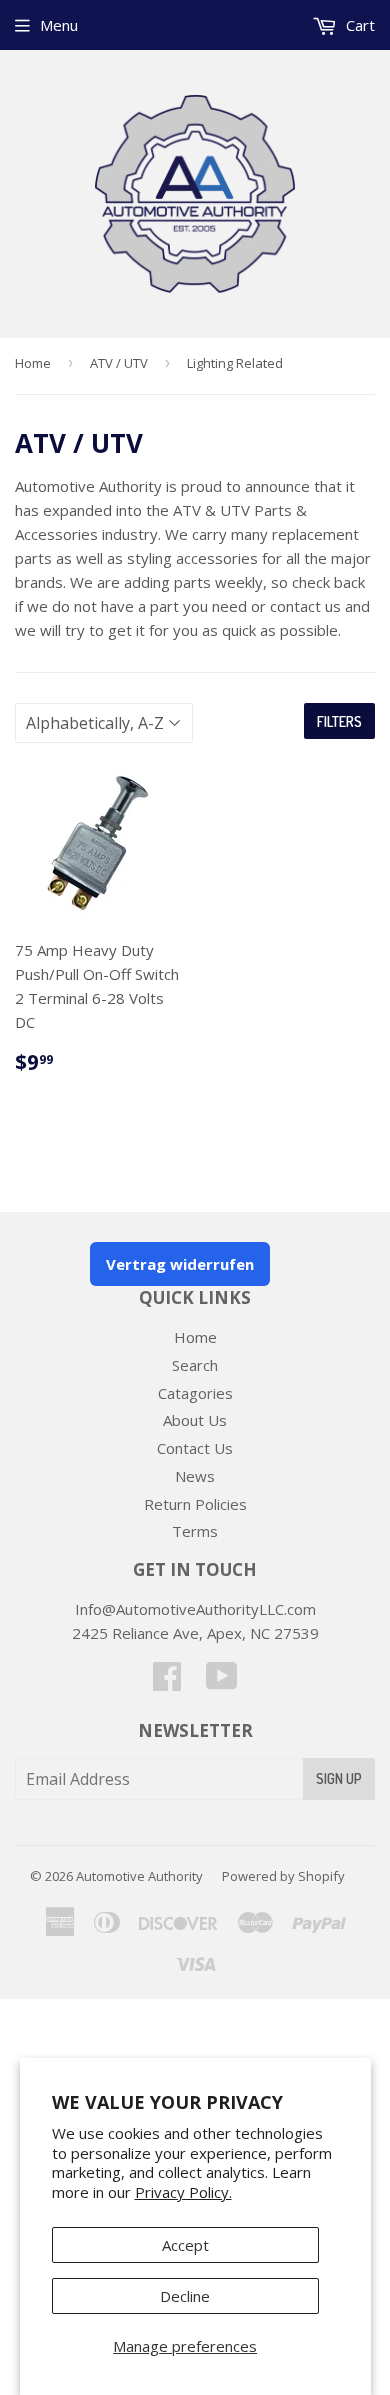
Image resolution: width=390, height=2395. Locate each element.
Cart (358, 25)
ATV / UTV (119, 363)
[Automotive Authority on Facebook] (167, 1682)
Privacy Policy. (183, 2192)
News (195, 1476)
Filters (339, 721)
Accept (185, 2245)
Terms (195, 1531)
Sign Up (339, 1778)
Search (195, 1365)
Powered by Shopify (283, 1876)
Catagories (195, 1393)
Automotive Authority (139, 1876)
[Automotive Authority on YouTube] (222, 1682)
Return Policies (195, 1504)
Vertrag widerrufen (180, 1264)
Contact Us (195, 1448)
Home (33, 363)
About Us (195, 1420)
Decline (185, 2296)
